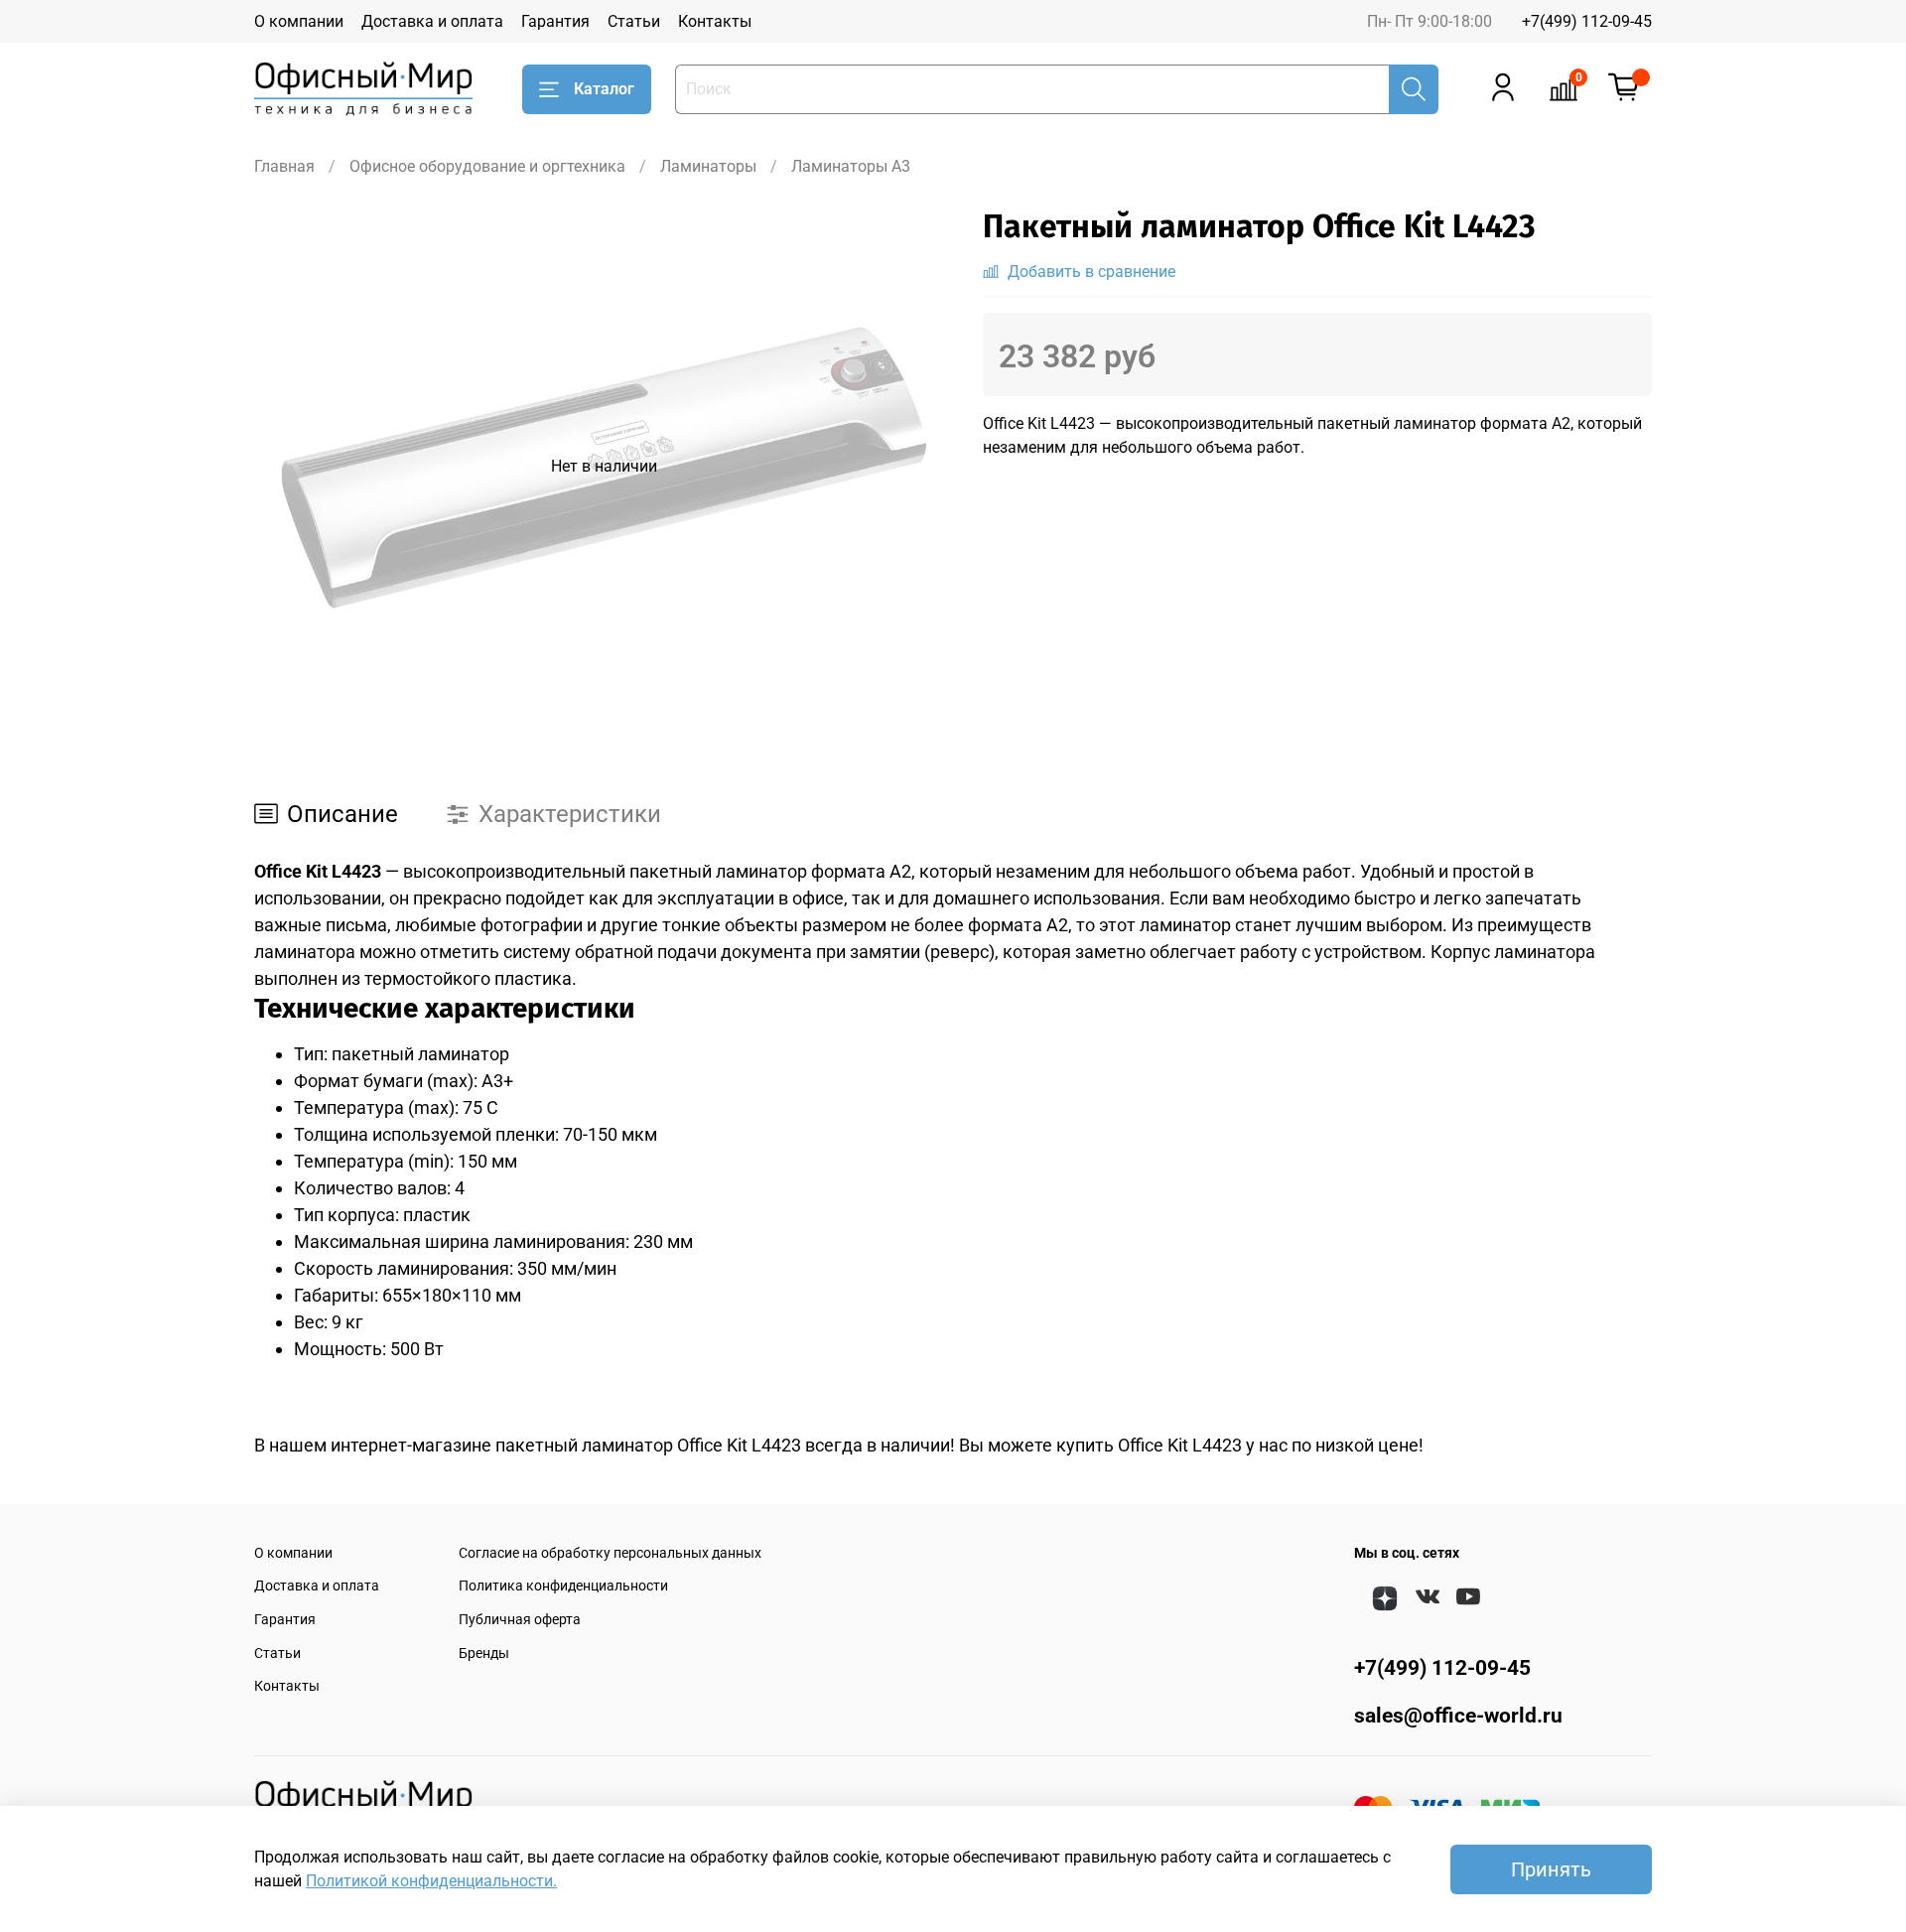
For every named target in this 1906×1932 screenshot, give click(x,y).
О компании (299, 21)
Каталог (604, 89)
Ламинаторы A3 (851, 166)
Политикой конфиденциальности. (431, 1881)
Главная (284, 166)
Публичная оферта (520, 1620)
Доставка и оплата (432, 21)
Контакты (715, 21)
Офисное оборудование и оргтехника (487, 166)
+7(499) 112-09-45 (1587, 21)
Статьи (634, 21)
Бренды (484, 1654)
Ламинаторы (708, 166)
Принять (1551, 1869)
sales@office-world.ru (1458, 1716)
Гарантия (555, 21)
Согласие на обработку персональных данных (610, 1553)
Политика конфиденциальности (563, 1586)
